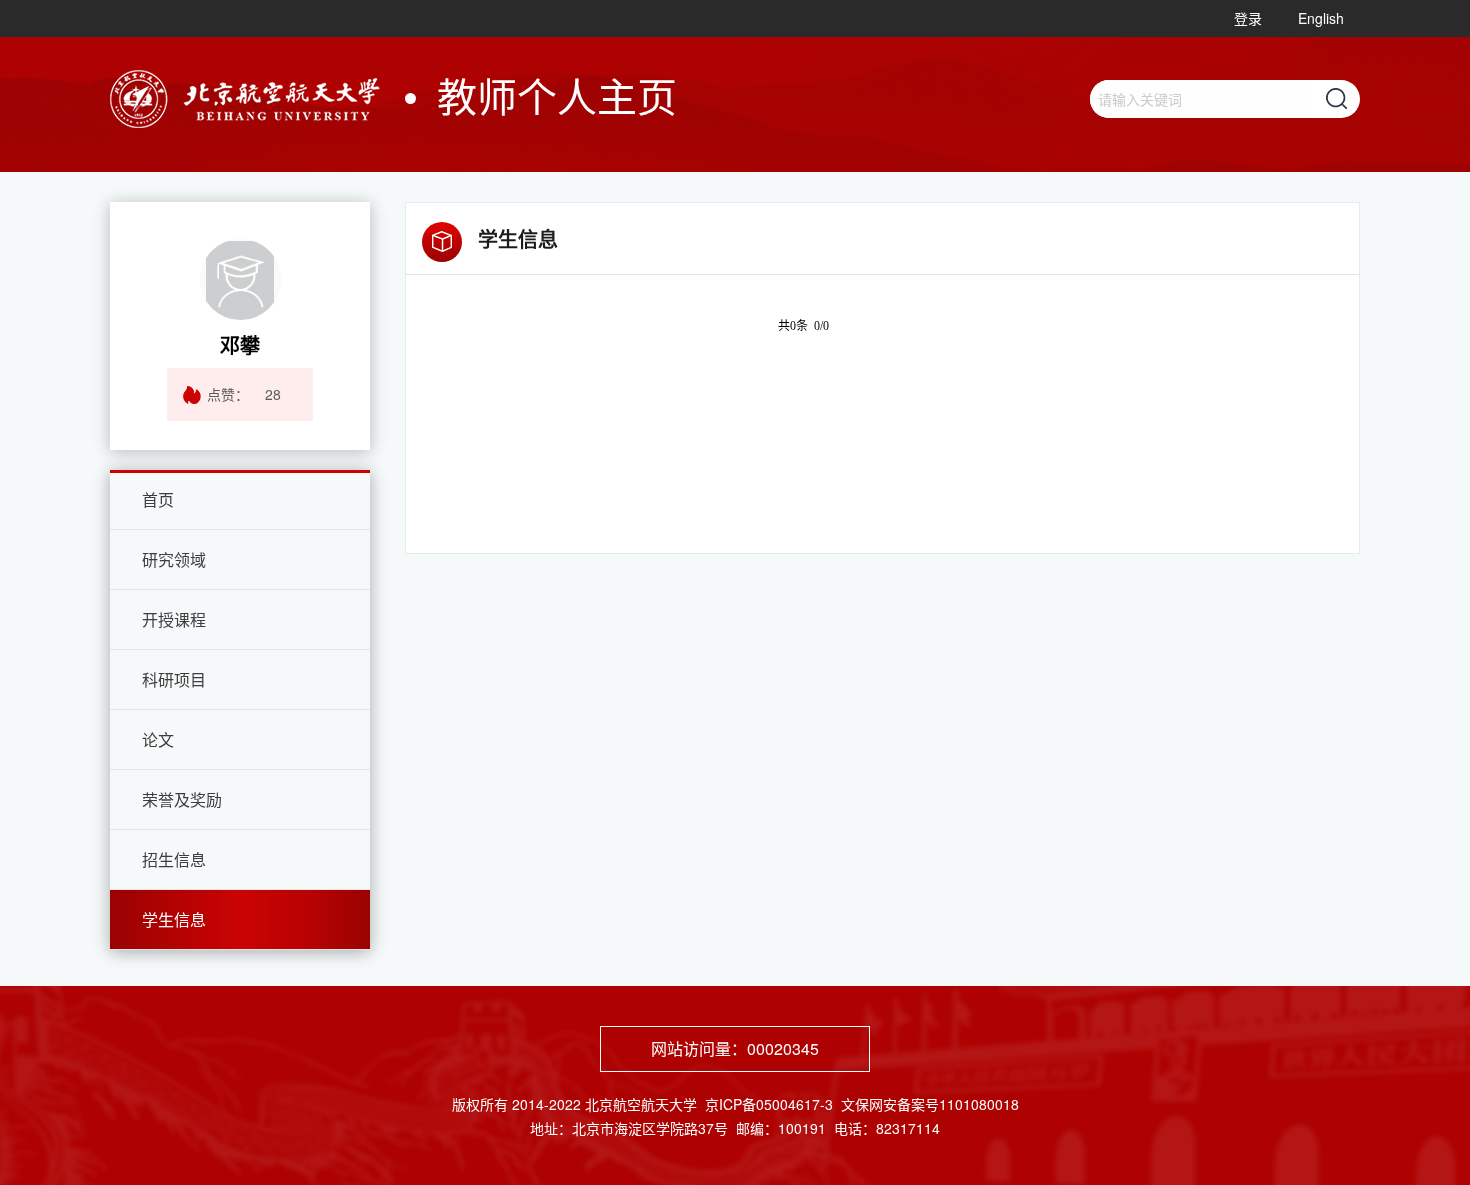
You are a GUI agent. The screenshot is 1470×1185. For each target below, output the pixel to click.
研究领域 (174, 559)
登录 (1248, 18)
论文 (158, 739)
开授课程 (174, 619)
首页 (158, 499)
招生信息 (174, 859)
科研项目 (174, 679)
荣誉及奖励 (182, 799)
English (1321, 18)
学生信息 (174, 919)
